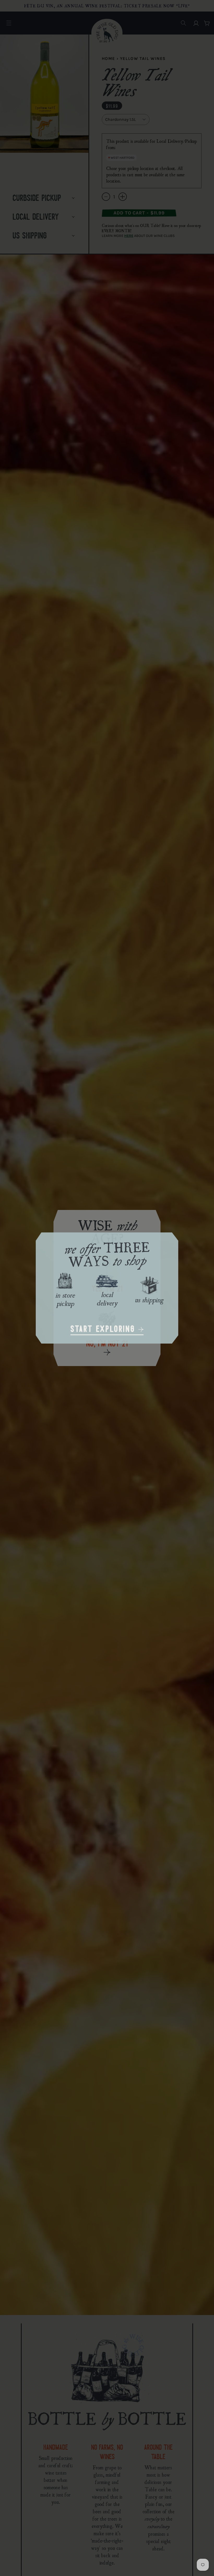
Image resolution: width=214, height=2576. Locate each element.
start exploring (104, 1330)
